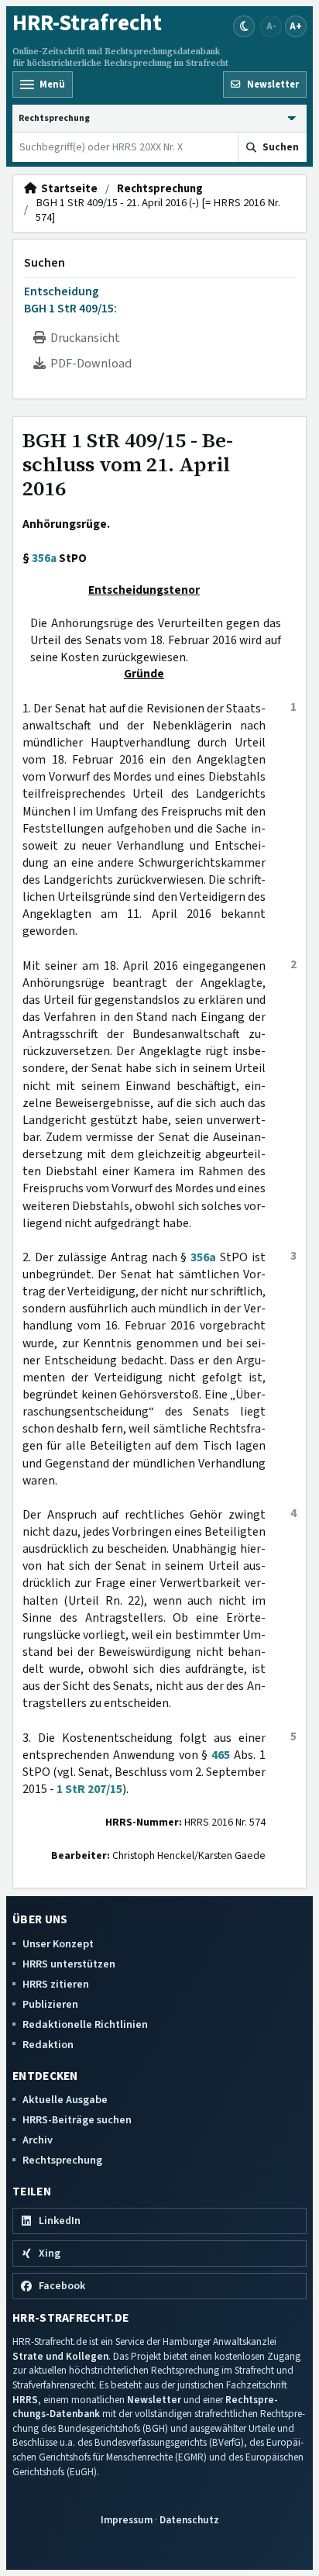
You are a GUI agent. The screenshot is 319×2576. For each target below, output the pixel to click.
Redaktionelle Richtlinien (85, 2024)
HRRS (25, 2400)
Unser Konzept (58, 1944)
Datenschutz (189, 2520)
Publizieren (50, 2004)
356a (44, 558)
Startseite (67, 189)
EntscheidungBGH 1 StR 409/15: (70, 300)
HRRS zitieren (56, 1984)
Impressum (127, 2520)
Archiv (38, 2140)
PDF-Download (89, 364)
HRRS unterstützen (69, 1964)
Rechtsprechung (160, 189)
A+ (296, 26)
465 (221, 1755)
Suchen (45, 263)
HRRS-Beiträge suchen (77, 2120)
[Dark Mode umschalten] (244, 26)
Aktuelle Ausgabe (65, 2100)
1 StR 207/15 (89, 1789)
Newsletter (154, 2400)
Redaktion (48, 2045)
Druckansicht (83, 338)
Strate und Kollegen (60, 2356)
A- (271, 26)
